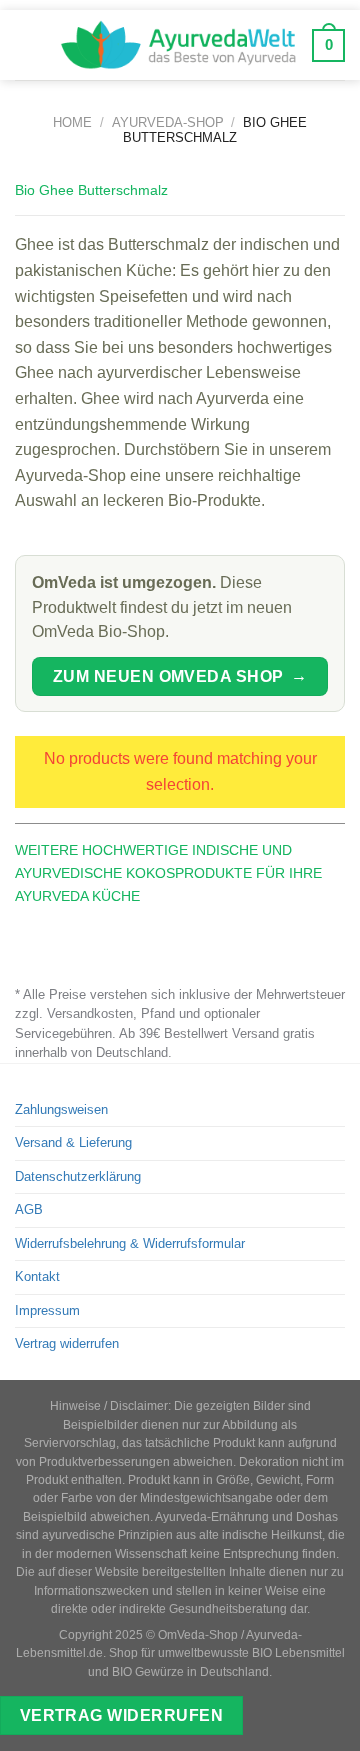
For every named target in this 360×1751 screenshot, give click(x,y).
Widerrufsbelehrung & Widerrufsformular (130, 1243)
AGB (29, 1209)
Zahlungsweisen (61, 1109)
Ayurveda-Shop (168, 122)
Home (72, 122)
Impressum (47, 1310)
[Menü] (29, 45)
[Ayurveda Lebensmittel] (178, 45)
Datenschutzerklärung (78, 1176)
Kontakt (37, 1276)
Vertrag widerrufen (67, 1343)
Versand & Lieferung (73, 1142)
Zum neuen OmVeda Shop (180, 676)
